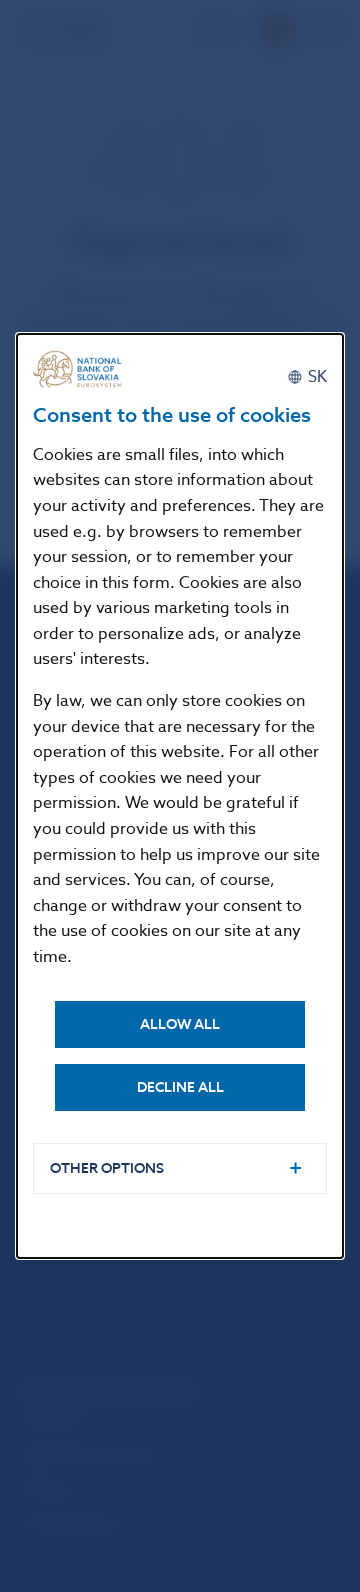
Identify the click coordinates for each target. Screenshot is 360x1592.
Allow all (180, 1024)
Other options (107, 1168)
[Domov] (83, 369)
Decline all (180, 1087)
